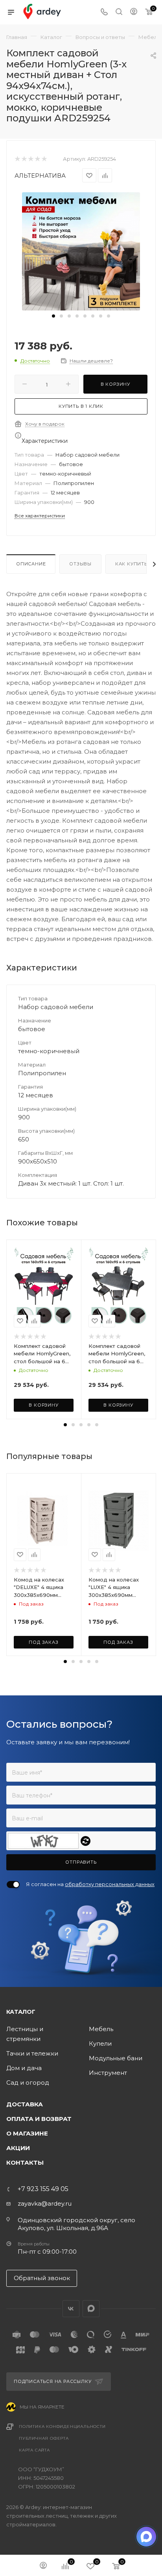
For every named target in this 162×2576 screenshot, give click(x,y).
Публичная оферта (44, 2438)
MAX (91, 2309)
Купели (100, 2044)
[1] (17, 159)
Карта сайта (34, 2450)
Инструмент (108, 2073)
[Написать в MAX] (146, 2537)
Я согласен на (90, 1884)
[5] (44, 159)
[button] (53, 316)
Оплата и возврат (39, 2119)
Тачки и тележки (32, 2053)
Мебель (101, 2029)
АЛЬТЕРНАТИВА (40, 176)
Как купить (131, 564)
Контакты (25, 2162)
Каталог (21, 2012)
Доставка (25, 2104)
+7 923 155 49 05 (43, 2189)
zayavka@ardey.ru (45, 2203)
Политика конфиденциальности (62, 2426)
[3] (30, 159)
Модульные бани (116, 2058)
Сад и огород (28, 2083)
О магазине (27, 2133)
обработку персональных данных (110, 1884)
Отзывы (80, 564)
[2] (24, 159)
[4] (37, 159)
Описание (31, 564)
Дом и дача (24, 2068)
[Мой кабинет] (134, 12)
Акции (18, 2148)
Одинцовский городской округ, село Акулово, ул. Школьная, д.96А (76, 2224)
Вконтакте (71, 2309)
